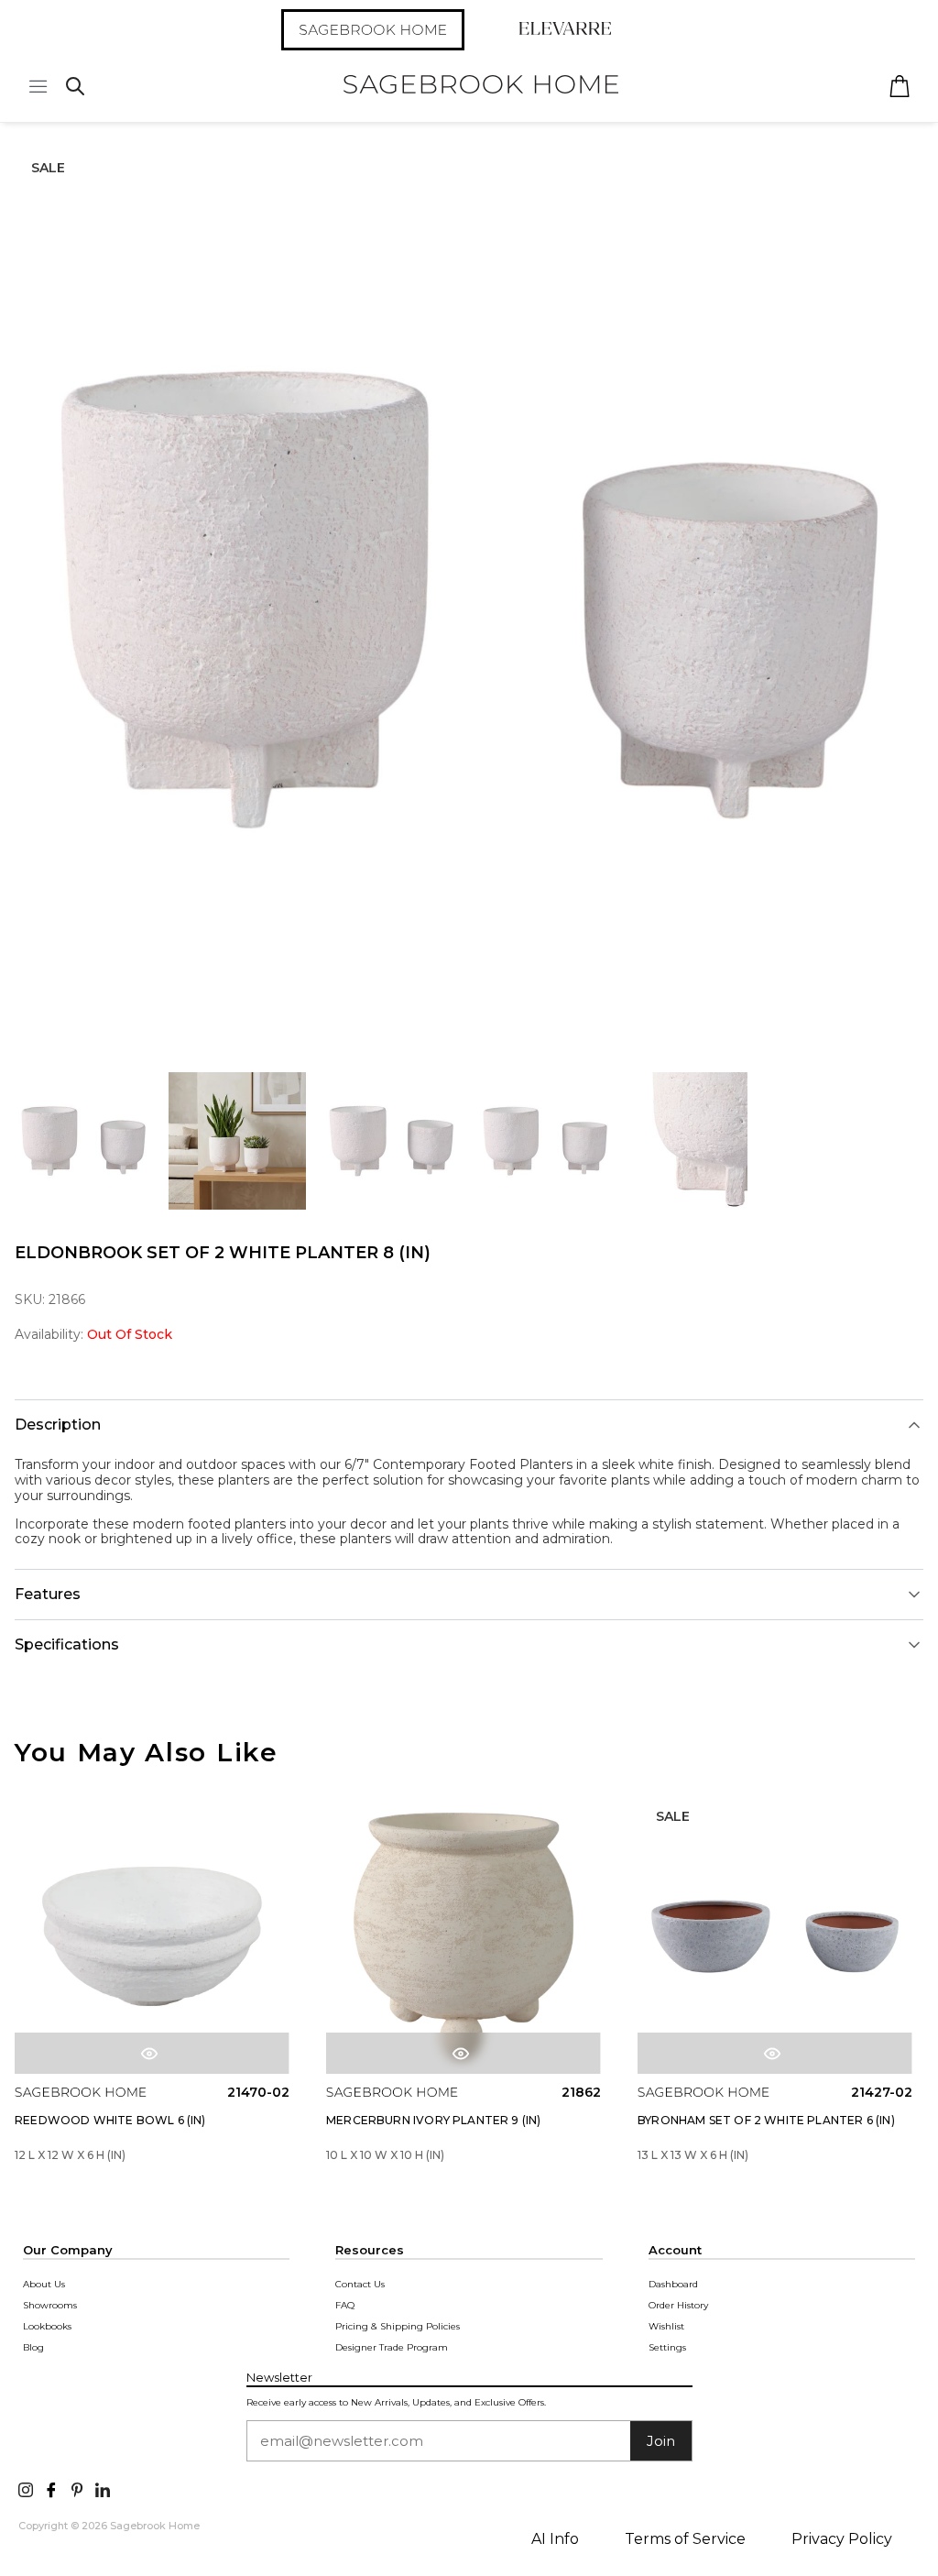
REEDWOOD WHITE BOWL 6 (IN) (110, 2120)
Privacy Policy (842, 2539)
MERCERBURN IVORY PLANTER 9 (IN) (434, 2120)
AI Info (555, 2539)
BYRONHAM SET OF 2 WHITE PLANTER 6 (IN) (766, 2120)
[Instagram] (26, 2488)
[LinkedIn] (103, 2488)
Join (661, 2441)
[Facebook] (51, 2488)
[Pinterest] (77, 2488)
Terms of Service (685, 2539)
